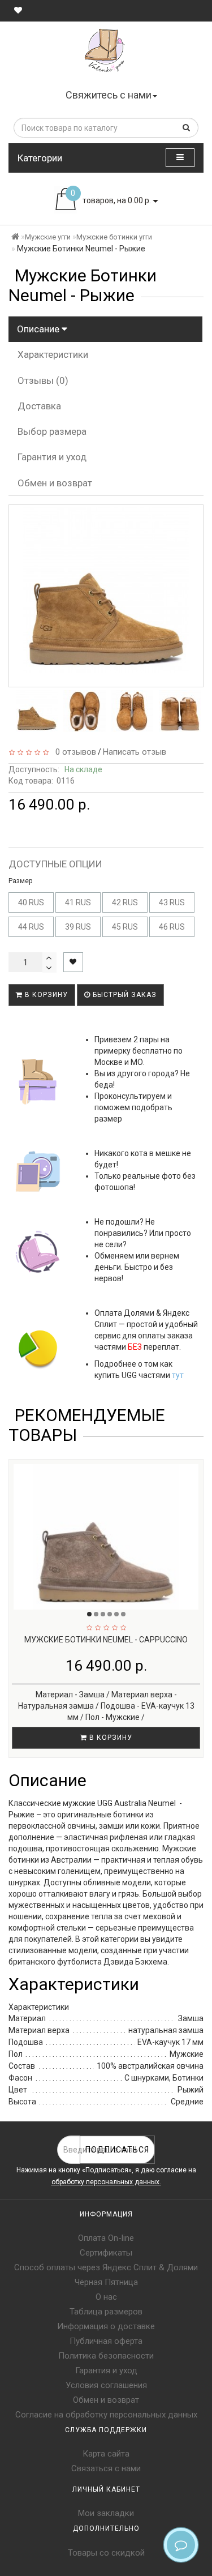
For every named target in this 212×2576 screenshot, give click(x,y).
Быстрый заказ (124, 995)
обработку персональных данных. (106, 2182)
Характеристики (53, 354)
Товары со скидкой (106, 2553)
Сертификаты (106, 2253)
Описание (39, 329)
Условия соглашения (106, 2385)
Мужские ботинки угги (114, 237)
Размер (20, 881)
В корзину (45, 995)
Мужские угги (48, 237)
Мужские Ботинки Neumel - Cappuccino (106, 1640)
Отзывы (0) (43, 380)
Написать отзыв (135, 752)
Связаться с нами (106, 2468)
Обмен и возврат (55, 483)
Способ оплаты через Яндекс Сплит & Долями (106, 2267)
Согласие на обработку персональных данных (106, 2415)
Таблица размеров (106, 2312)
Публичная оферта (106, 2341)
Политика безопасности (106, 2356)
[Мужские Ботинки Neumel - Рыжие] (37, 711)
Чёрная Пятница (106, 2282)
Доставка (39, 406)
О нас (106, 2297)
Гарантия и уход (52, 457)
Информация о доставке (106, 2326)
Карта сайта (106, 2454)
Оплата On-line (106, 2238)
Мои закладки (106, 2513)
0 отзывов (73, 752)
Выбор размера (52, 431)
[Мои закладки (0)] (18, 10)
